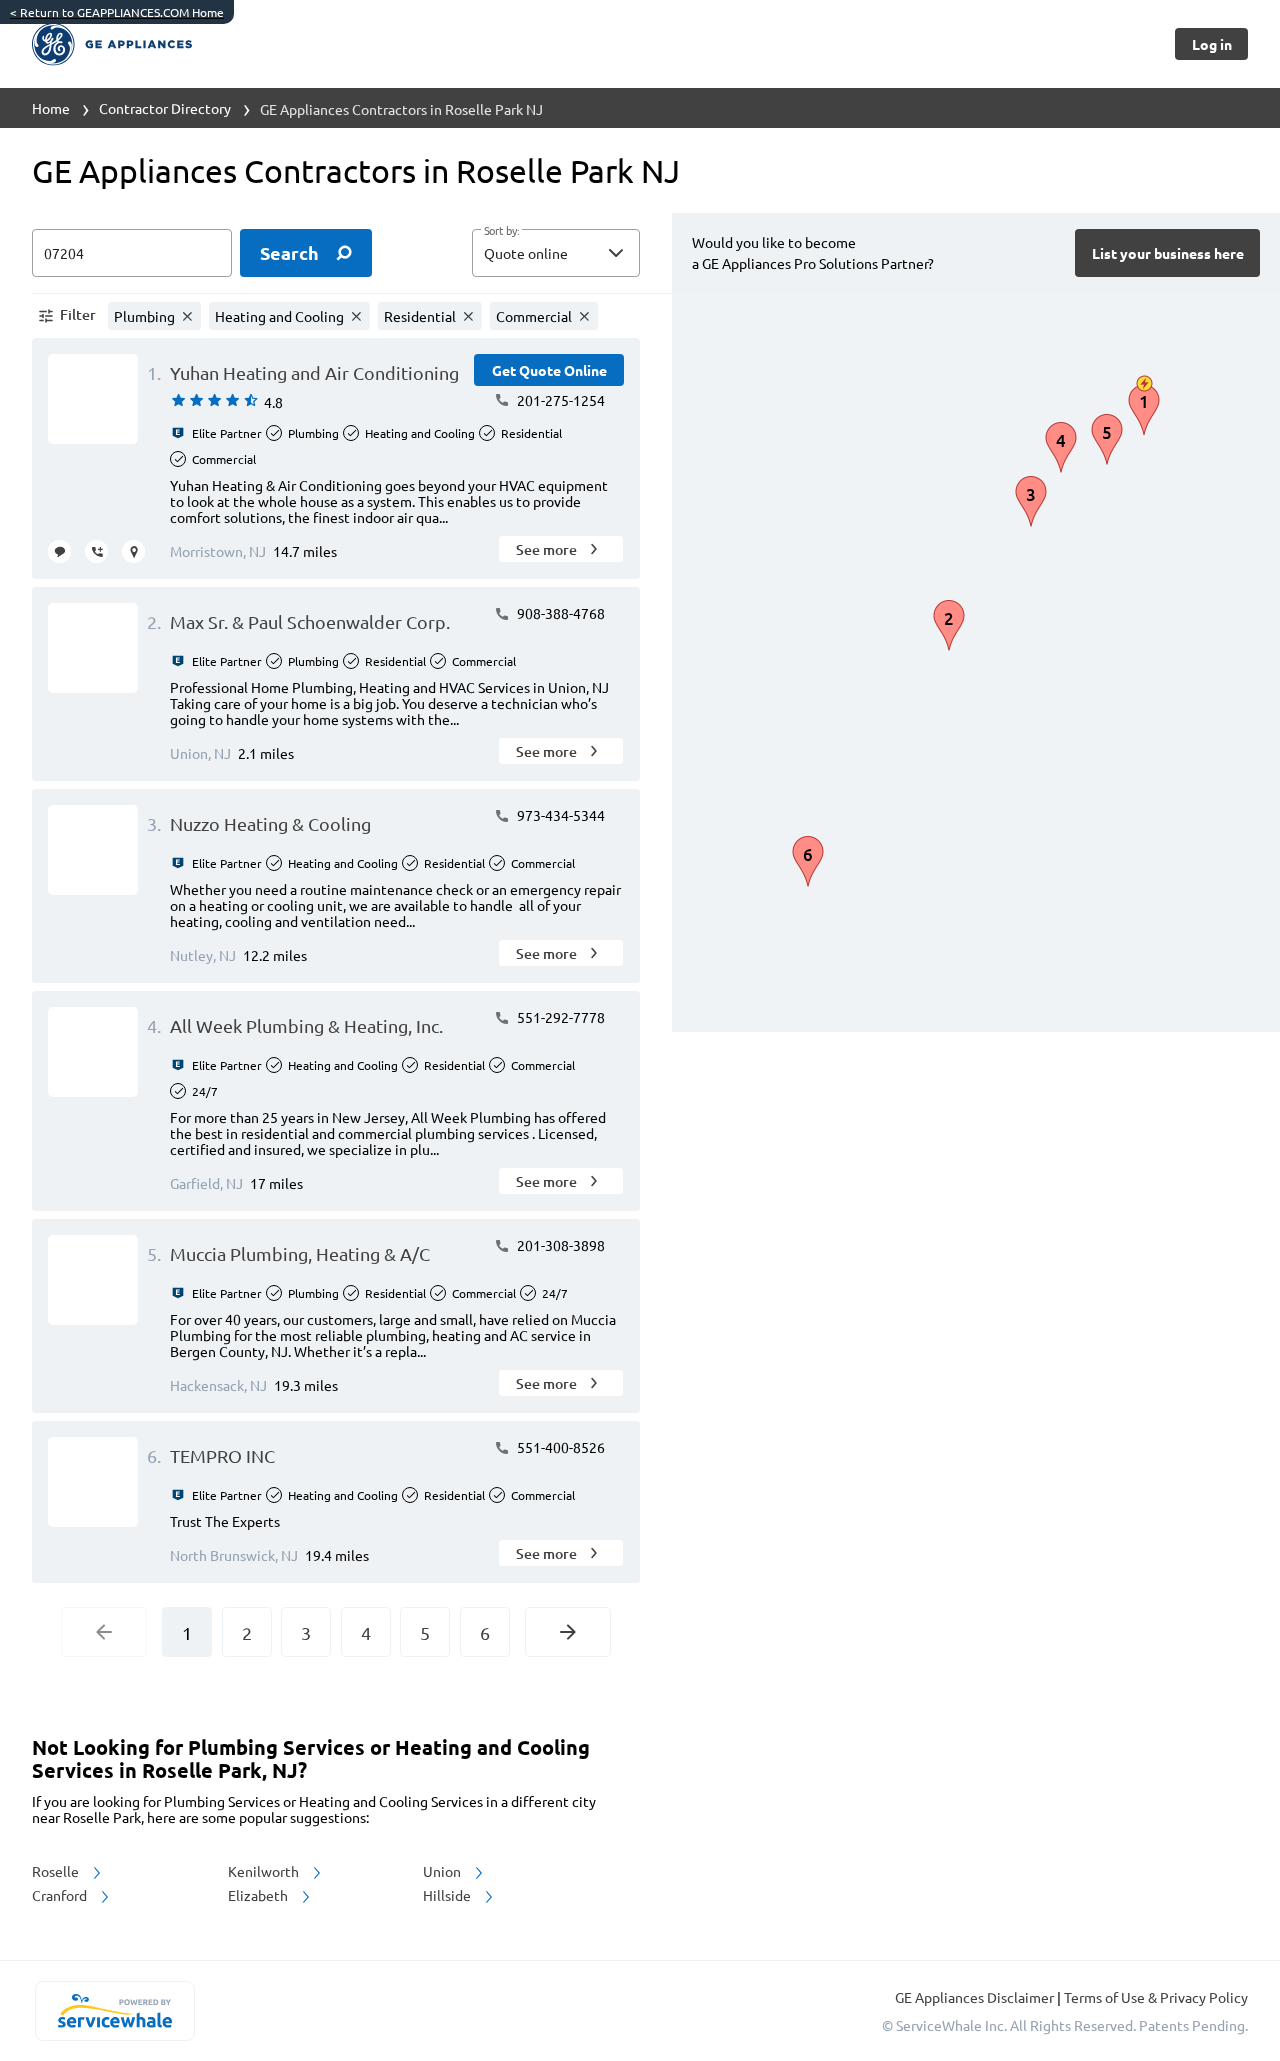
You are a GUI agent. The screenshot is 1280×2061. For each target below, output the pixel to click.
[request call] (96, 551)
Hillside (448, 1895)
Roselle (57, 1871)
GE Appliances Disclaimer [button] (976, 1997)
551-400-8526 (559, 1447)
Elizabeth (259, 1895)
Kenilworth (265, 1871)
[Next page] (568, 1632)
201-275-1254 (559, 400)
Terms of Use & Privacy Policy (1156, 1997)
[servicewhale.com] (114, 2011)
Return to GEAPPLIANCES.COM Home (117, 12)
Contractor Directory (165, 108)
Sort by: (501, 231)
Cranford (61, 1895)
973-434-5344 (559, 815)
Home (51, 108)
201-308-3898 (559, 1245)
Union (443, 1871)
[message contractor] (59, 551)
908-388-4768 (559, 613)
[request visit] (133, 551)
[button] (556, 253)
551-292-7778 (559, 1017)
